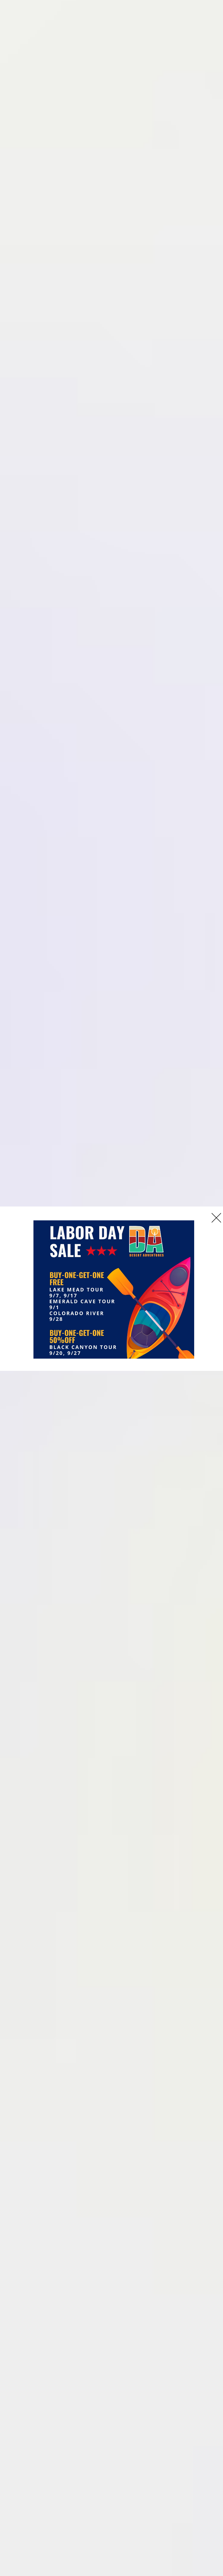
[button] (216, 1218)
